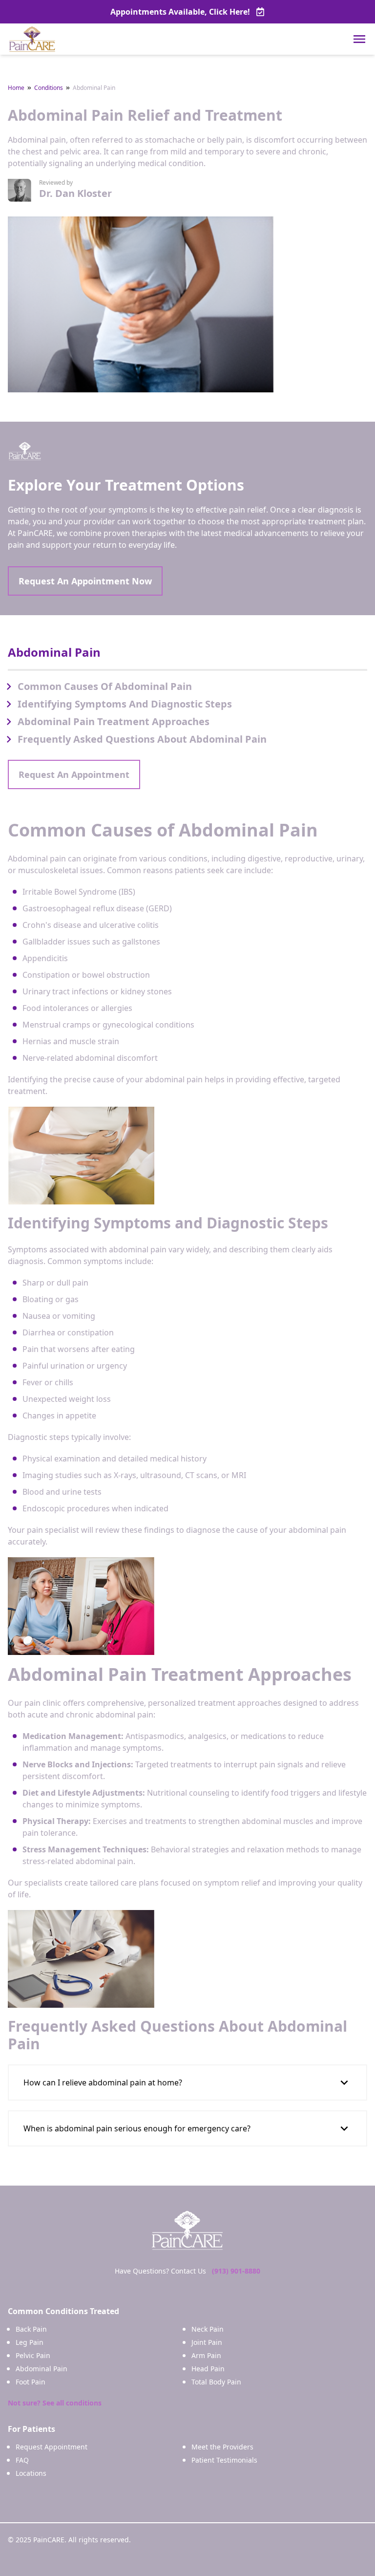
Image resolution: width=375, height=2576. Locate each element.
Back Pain (31, 2329)
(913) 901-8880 (236, 2271)
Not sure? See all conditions (55, 2403)
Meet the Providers (222, 2447)
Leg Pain (30, 2342)
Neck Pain (208, 2329)
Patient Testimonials (224, 2460)
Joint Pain (207, 2342)
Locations (31, 2473)
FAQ (22, 2460)
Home (16, 88)
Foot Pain (31, 2382)
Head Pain (208, 2369)
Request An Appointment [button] (74, 774)
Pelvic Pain (33, 2355)
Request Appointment (52, 2447)
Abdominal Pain (42, 2369)
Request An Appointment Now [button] (85, 581)
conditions (49, 88)
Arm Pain (206, 2355)
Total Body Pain (216, 2382)
